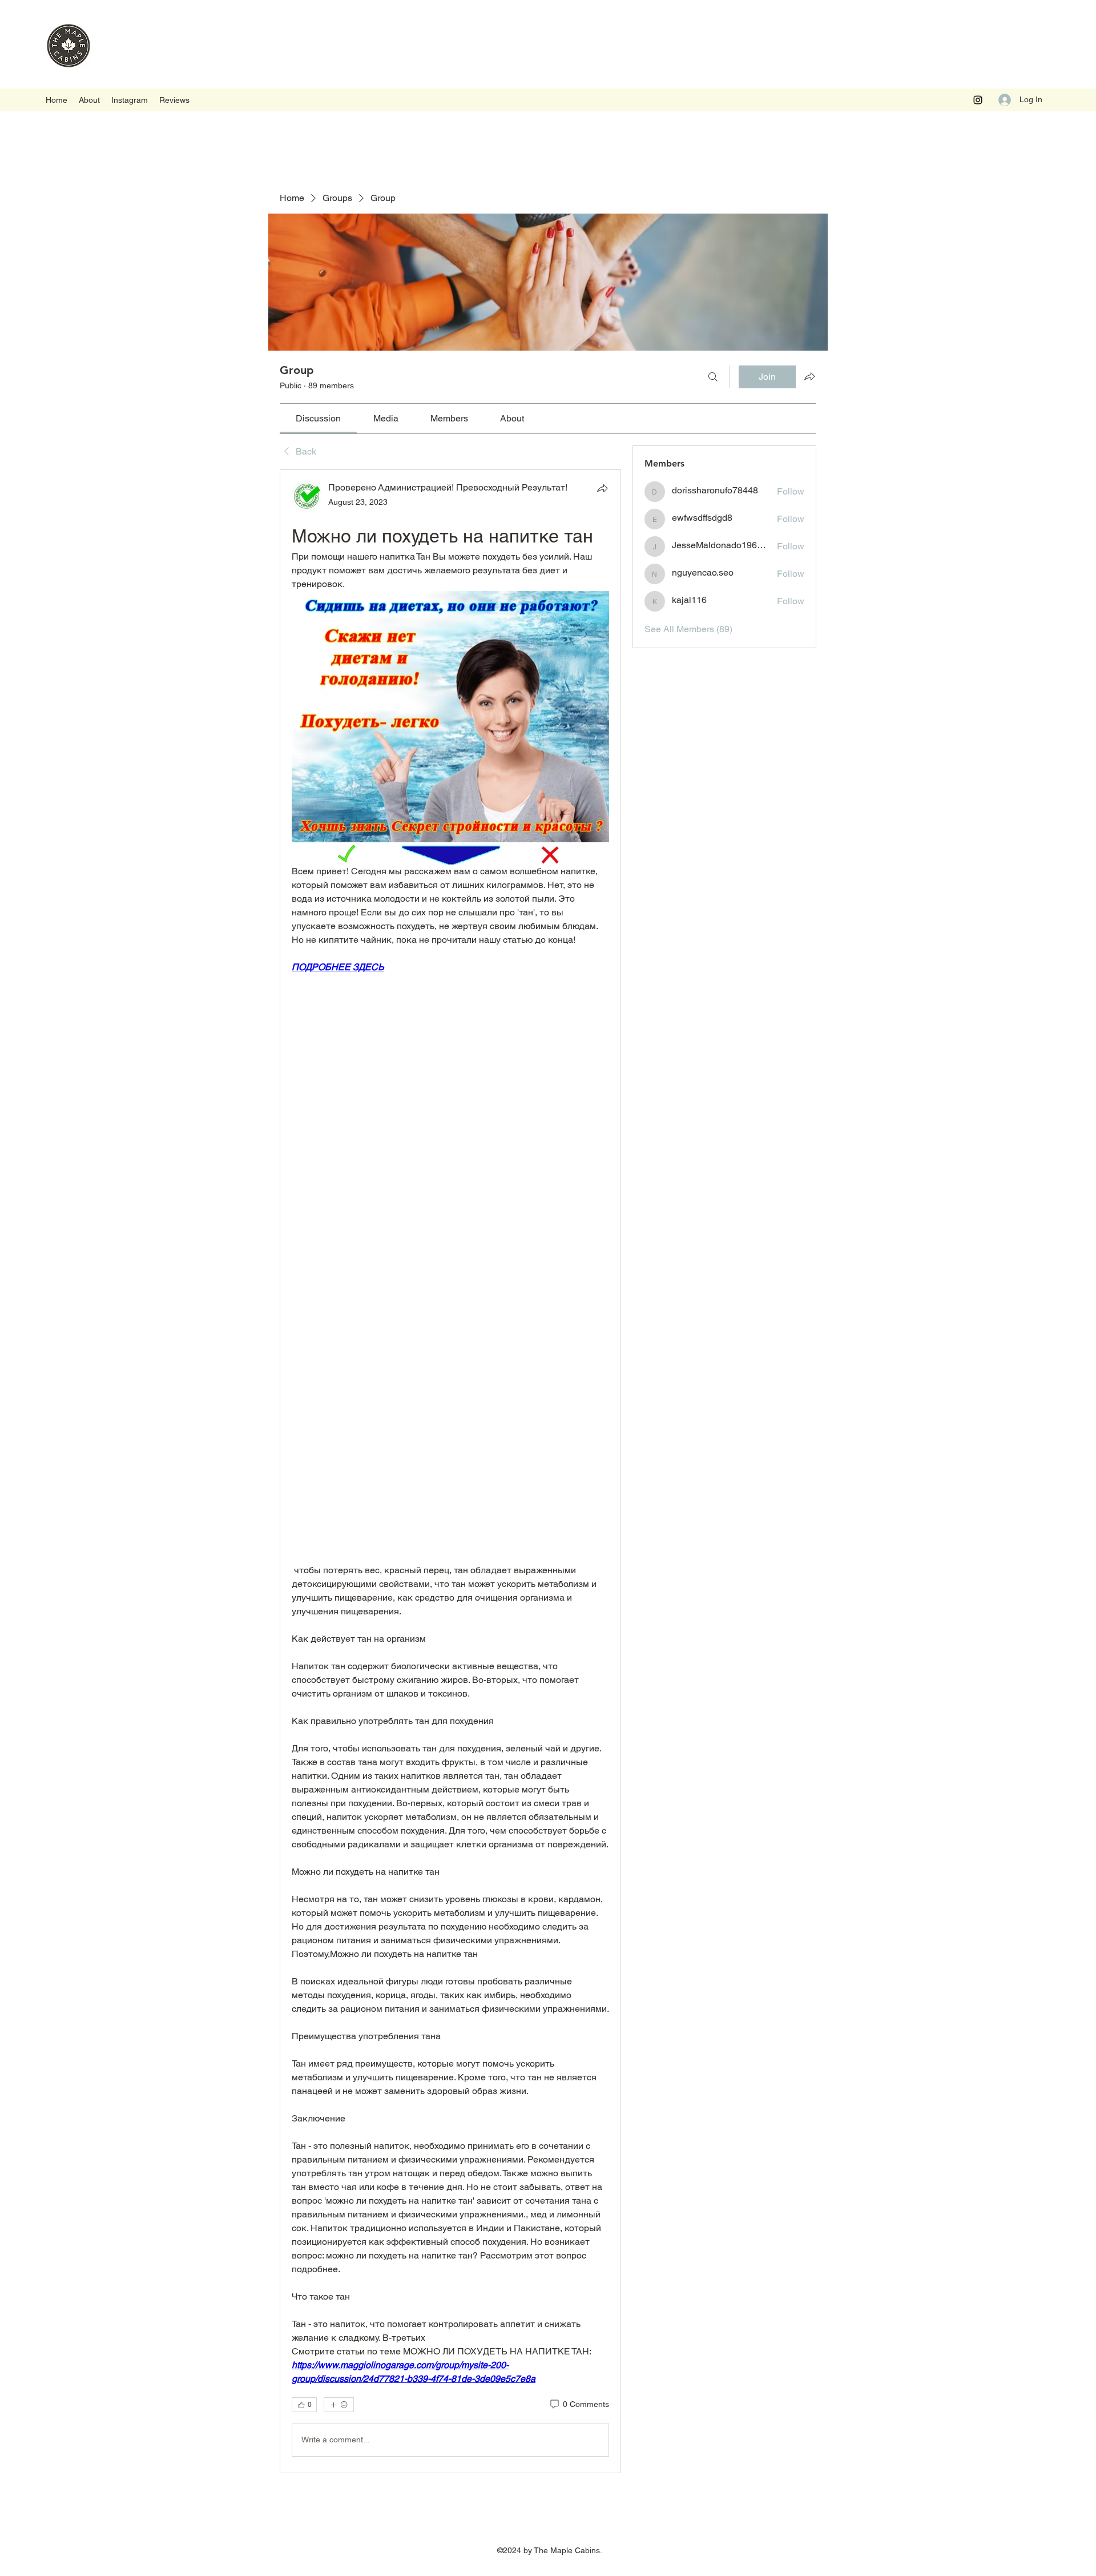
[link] (318, 418)
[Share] (602, 488)
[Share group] (809, 376)
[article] (450, 1471)
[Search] (713, 377)
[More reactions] (339, 2405)
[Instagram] (978, 100)
